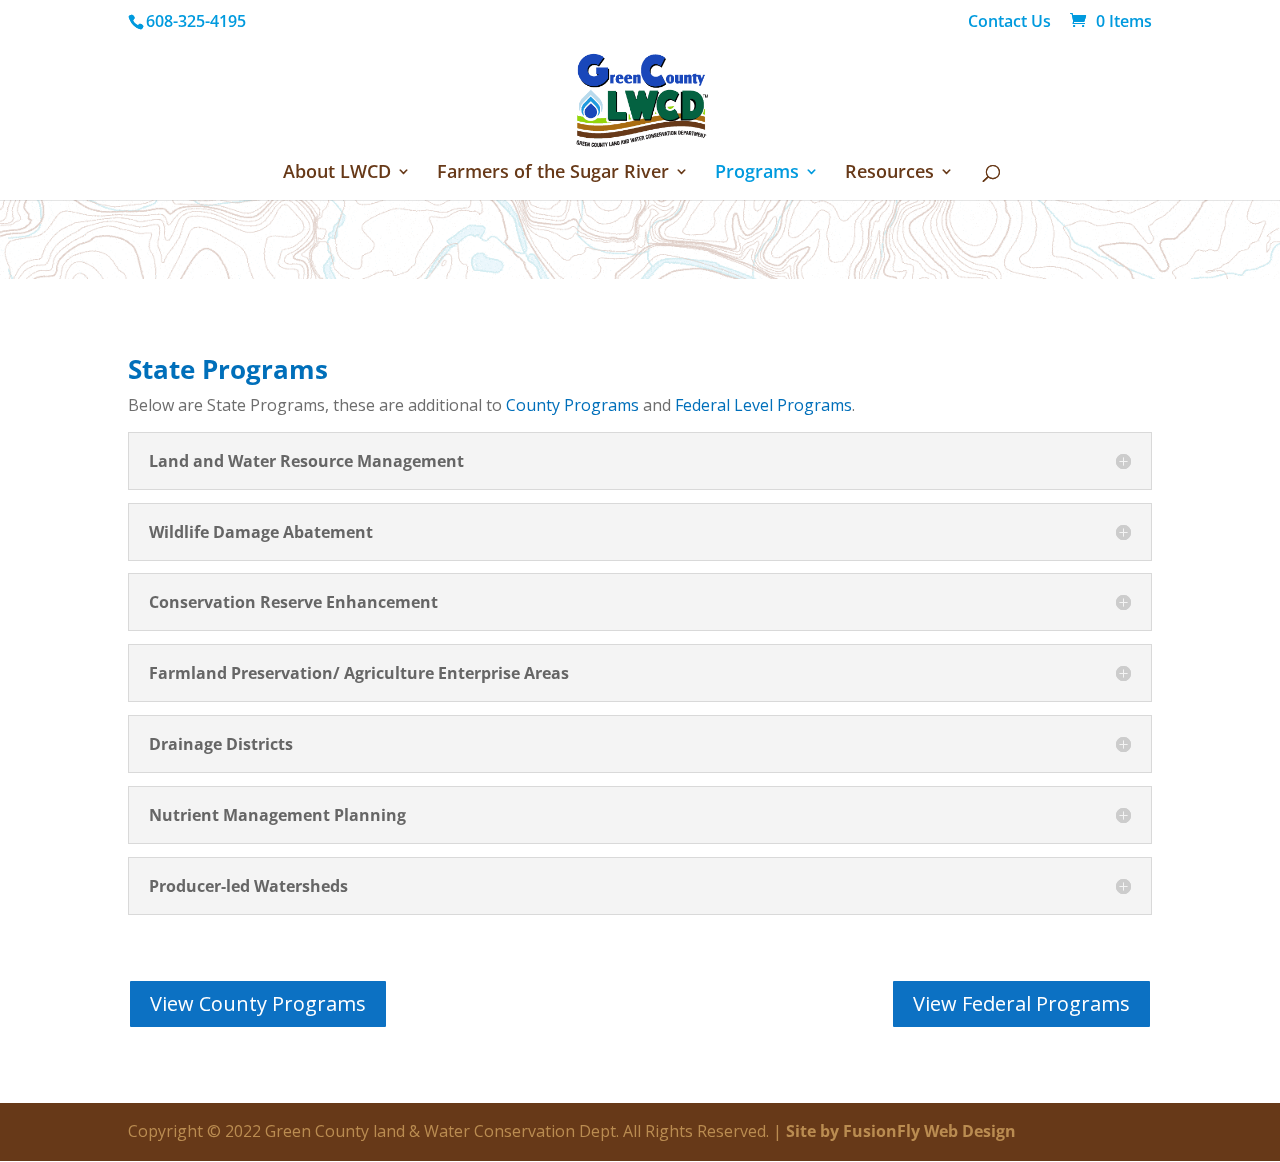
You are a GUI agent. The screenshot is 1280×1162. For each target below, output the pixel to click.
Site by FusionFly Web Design (901, 1131)
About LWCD (337, 173)
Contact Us (1009, 22)
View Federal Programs (1021, 1003)
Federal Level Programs (763, 405)
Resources (889, 173)
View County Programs (258, 1003)
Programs (757, 173)
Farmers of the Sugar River (553, 173)
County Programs (572, 405)
